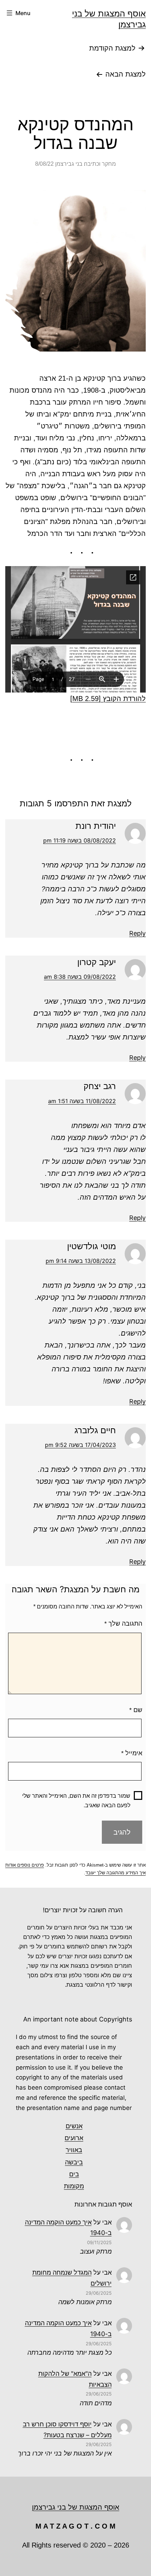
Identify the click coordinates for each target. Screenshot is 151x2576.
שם (136, 1710)
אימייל (132, 1753)
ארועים (74, 2138)
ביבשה (74, 2162)
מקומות (74, 2186)
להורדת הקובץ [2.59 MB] (108, 699)
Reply (137, 933)
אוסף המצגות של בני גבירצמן (76, 2507)
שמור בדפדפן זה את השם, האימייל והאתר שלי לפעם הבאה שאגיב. (76, 1801)
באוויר (74, 2150)
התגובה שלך (123, 1624)
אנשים (74, 2126)
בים (74, 2174)
